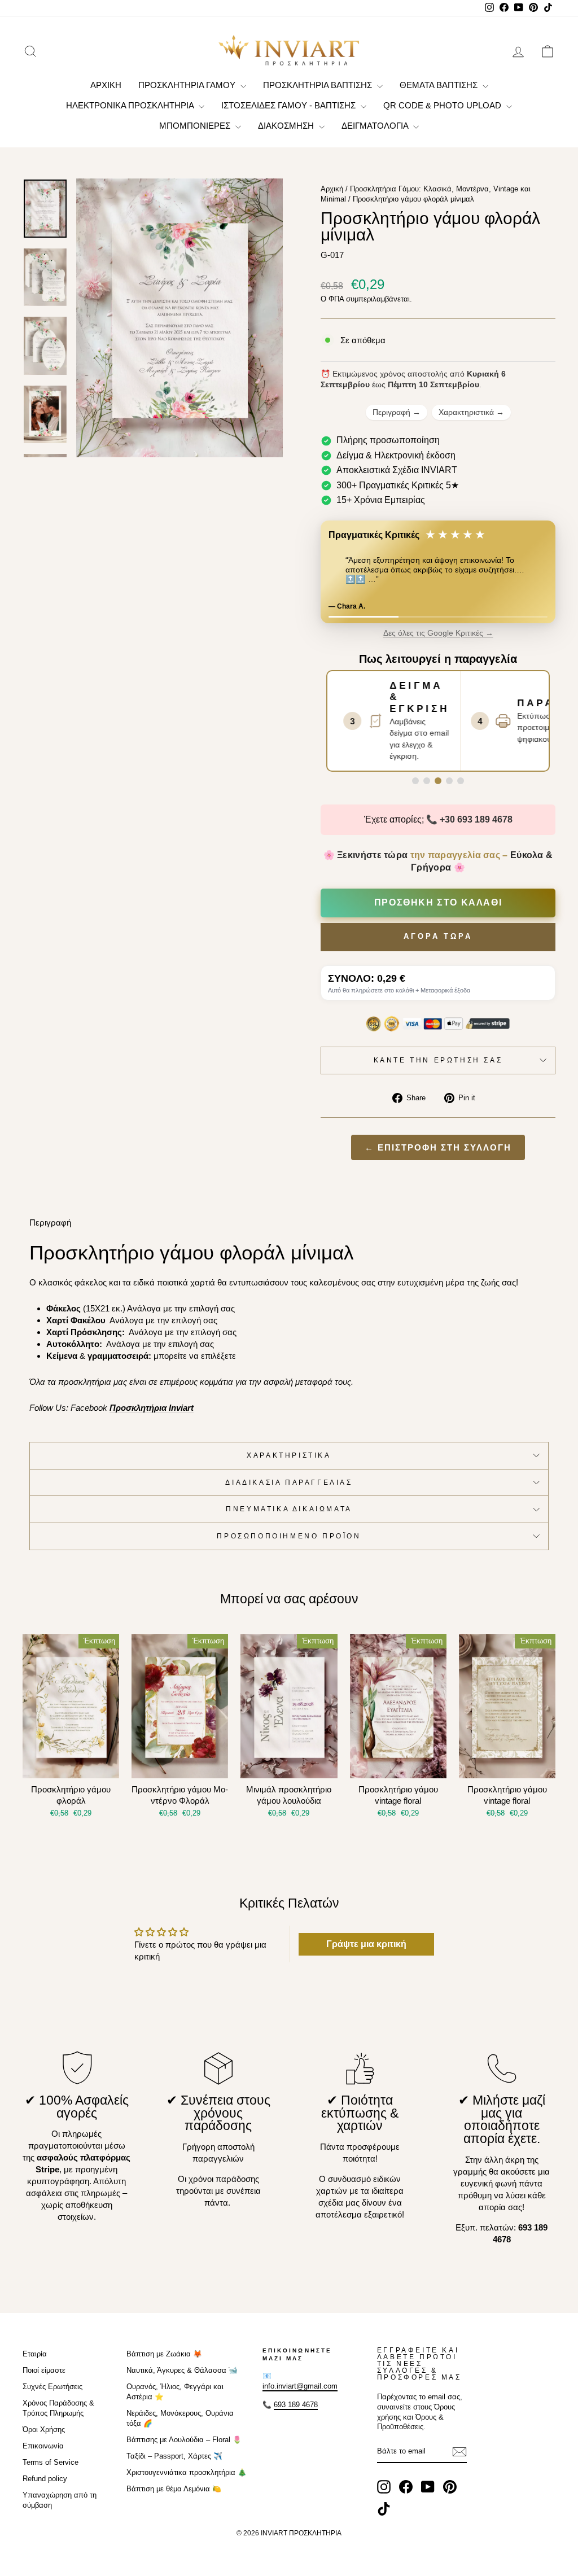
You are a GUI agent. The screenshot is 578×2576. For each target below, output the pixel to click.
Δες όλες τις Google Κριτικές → (438, 633)
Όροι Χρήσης (44, 2430)
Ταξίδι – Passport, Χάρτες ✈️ (174, 2456)
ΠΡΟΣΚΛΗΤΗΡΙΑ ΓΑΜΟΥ (188, 85)
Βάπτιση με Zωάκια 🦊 (164, 2354)
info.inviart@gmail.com (300, 2386)
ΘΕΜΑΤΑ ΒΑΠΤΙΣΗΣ (440, 85)
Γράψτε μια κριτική (366, 1944)
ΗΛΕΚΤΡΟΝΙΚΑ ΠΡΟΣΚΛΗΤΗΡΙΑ (131, 105)
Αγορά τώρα (438, 936)
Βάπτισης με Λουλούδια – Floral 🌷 (184, 2440)
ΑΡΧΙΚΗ (106, 85)
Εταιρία (35, 2354)
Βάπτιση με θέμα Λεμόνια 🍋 (174, 2489)
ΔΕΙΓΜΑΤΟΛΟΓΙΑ (376, 126)
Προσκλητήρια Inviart (152, 1408)
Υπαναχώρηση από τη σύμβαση (60, 2500)
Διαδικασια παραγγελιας (289, 1482)
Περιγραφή (397, 412)
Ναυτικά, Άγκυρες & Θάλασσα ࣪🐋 (182, 2370)
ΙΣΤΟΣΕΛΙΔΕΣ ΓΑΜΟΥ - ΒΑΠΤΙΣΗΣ (290, 105)
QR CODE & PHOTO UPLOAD (443, 105)
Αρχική (332, 189)
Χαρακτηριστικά (471, 412)
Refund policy (45, 2479)
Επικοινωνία (43, 2446)
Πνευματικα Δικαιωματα (289, 1509)
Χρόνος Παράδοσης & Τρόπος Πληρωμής (58, 2408)
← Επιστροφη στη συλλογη (438, 1147)
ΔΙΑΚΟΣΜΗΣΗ (287, 126)
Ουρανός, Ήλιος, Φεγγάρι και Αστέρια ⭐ (175, 2392)
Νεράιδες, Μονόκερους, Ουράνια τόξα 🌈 (180, 2418)
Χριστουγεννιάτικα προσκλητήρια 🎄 (187, 2472)
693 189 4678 (296, 2405)
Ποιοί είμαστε (44, 2370)
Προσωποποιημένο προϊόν (289, 1536)
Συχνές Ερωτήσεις (52, 2387)
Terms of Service (51, 2462)
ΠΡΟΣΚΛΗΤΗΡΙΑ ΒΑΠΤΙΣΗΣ (319, 85)
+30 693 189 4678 (476, 819)
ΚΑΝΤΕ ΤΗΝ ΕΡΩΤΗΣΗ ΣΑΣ (438, 1060)
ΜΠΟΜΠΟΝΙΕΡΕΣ (196, 126)
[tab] (415, 781)
